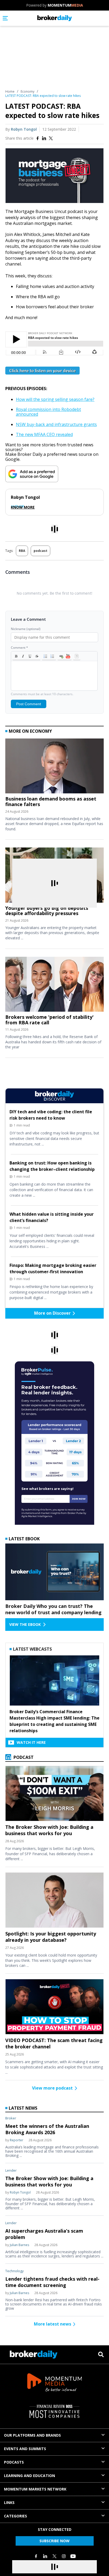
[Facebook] (36, 2556)
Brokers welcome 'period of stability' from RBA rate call (49, 1020)
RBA (22, 551)
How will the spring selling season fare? (55, 399)
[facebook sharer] (38, 138)
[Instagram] (64, 2556)
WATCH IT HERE (31, 1742)
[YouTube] (73, 2556)
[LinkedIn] (45, 2556)
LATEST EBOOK (24, 1539)
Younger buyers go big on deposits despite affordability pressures (47, 911)
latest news (23, 2108)
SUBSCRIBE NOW (54, 2541)
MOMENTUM (65, 5)
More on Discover (52, 1313)
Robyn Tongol (24, 129)
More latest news (53, 2324)
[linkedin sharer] (44, 138)
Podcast (23, 1757)
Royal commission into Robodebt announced (48, 412)
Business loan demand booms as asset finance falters (51, 801)
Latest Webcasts (32, 1649)
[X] (54, 2556)
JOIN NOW (79, 1499)
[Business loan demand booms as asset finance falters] (54, 767)
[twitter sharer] (51, 138)
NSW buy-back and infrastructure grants (56, 424)
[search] (101, 2354)
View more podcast (52, 2088)
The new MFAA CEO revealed (44, 434)
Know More (23, 507)
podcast (40, 551)
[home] (55, 18)
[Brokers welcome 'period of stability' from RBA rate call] (54, 986)
